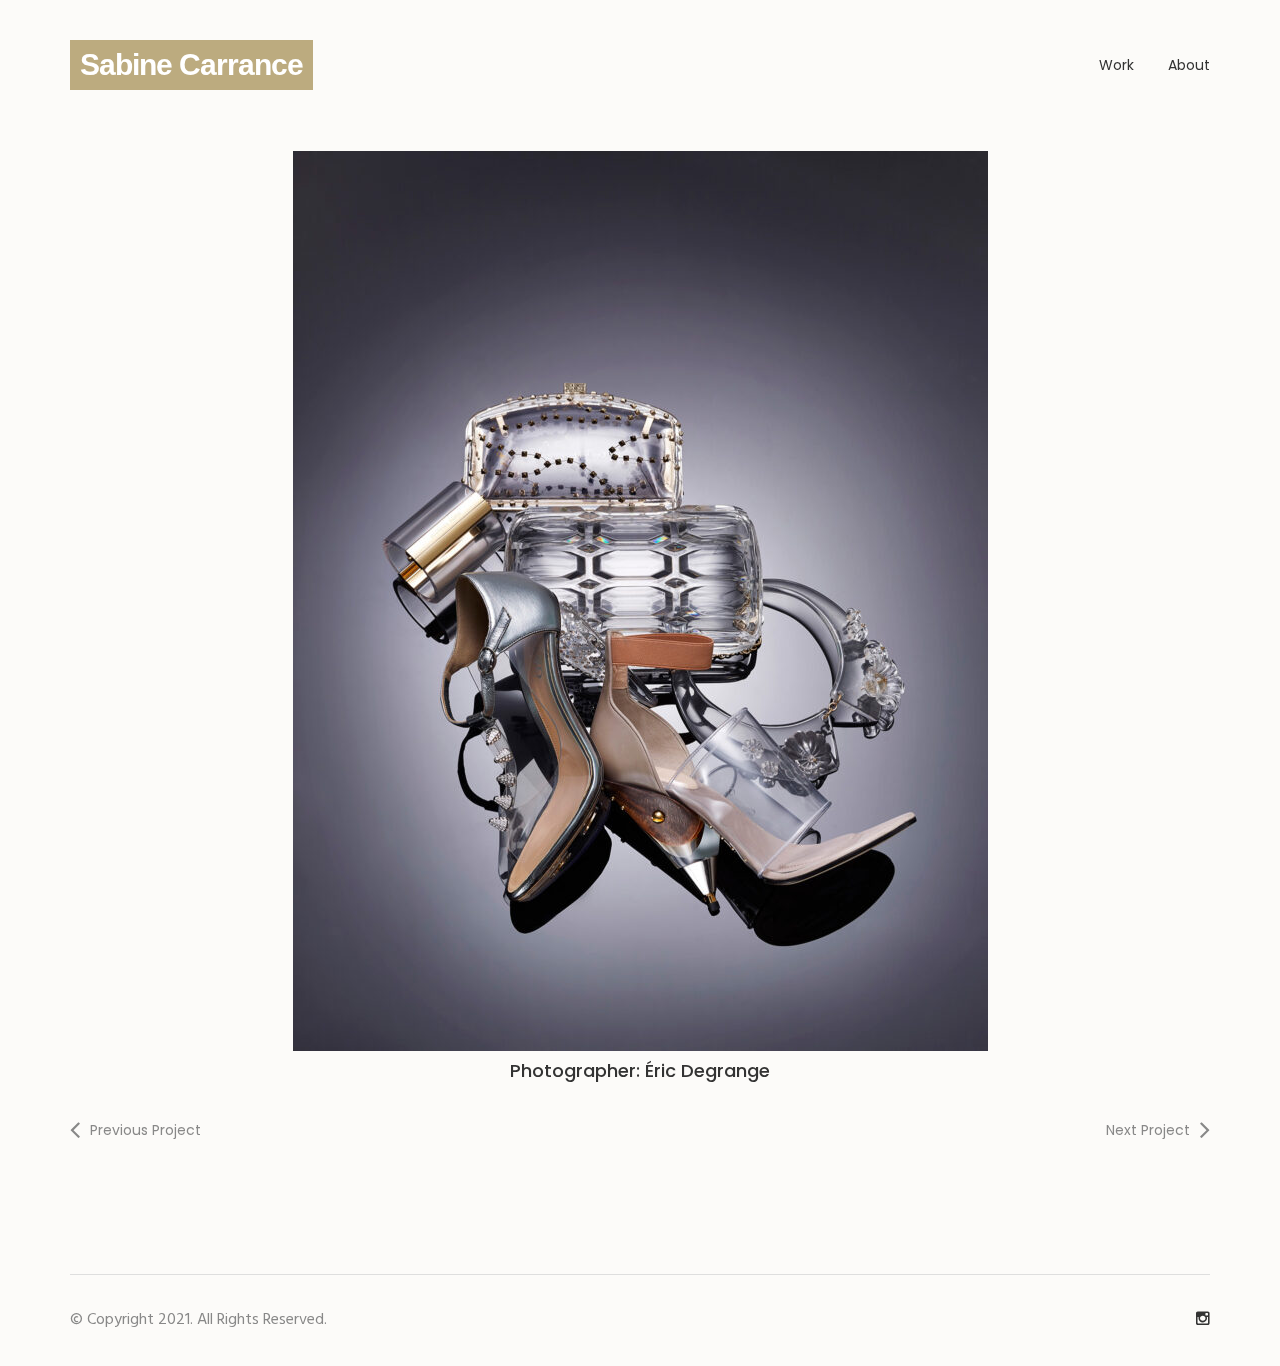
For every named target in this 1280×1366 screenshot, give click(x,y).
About (1189, 65)
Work (1116, 65)
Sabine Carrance (191, 64)
